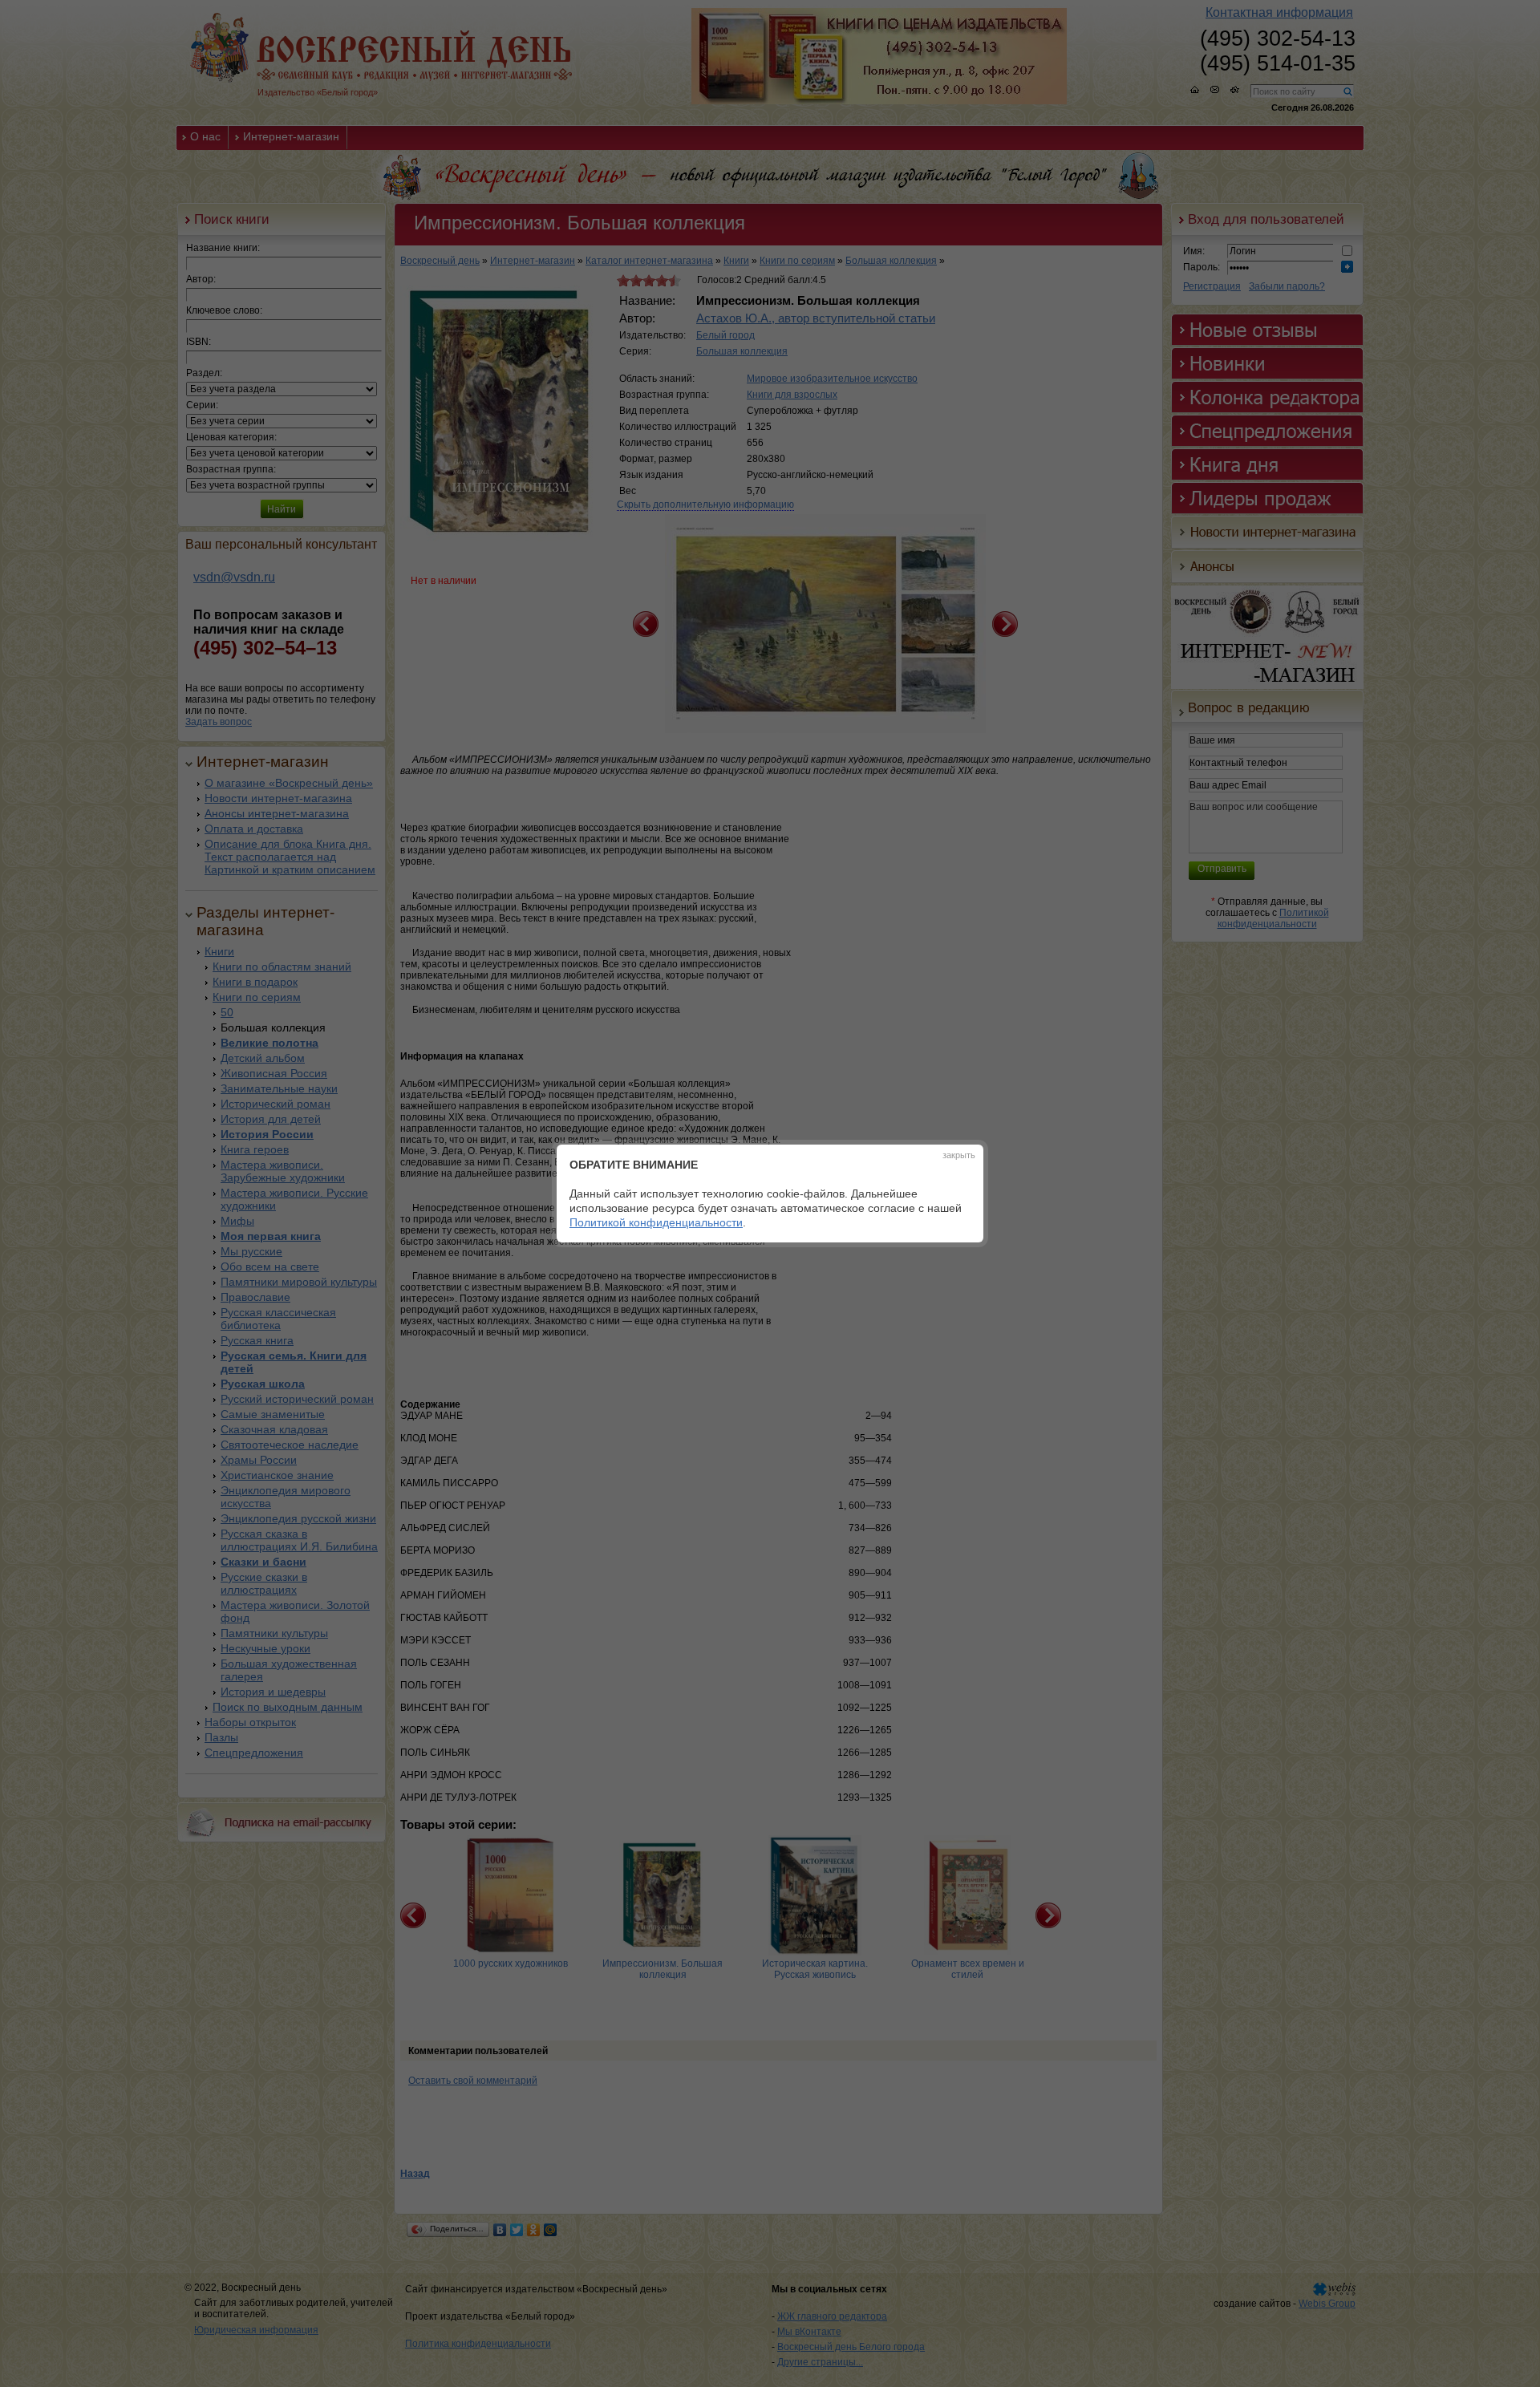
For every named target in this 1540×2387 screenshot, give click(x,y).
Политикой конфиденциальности (656, 1222)
